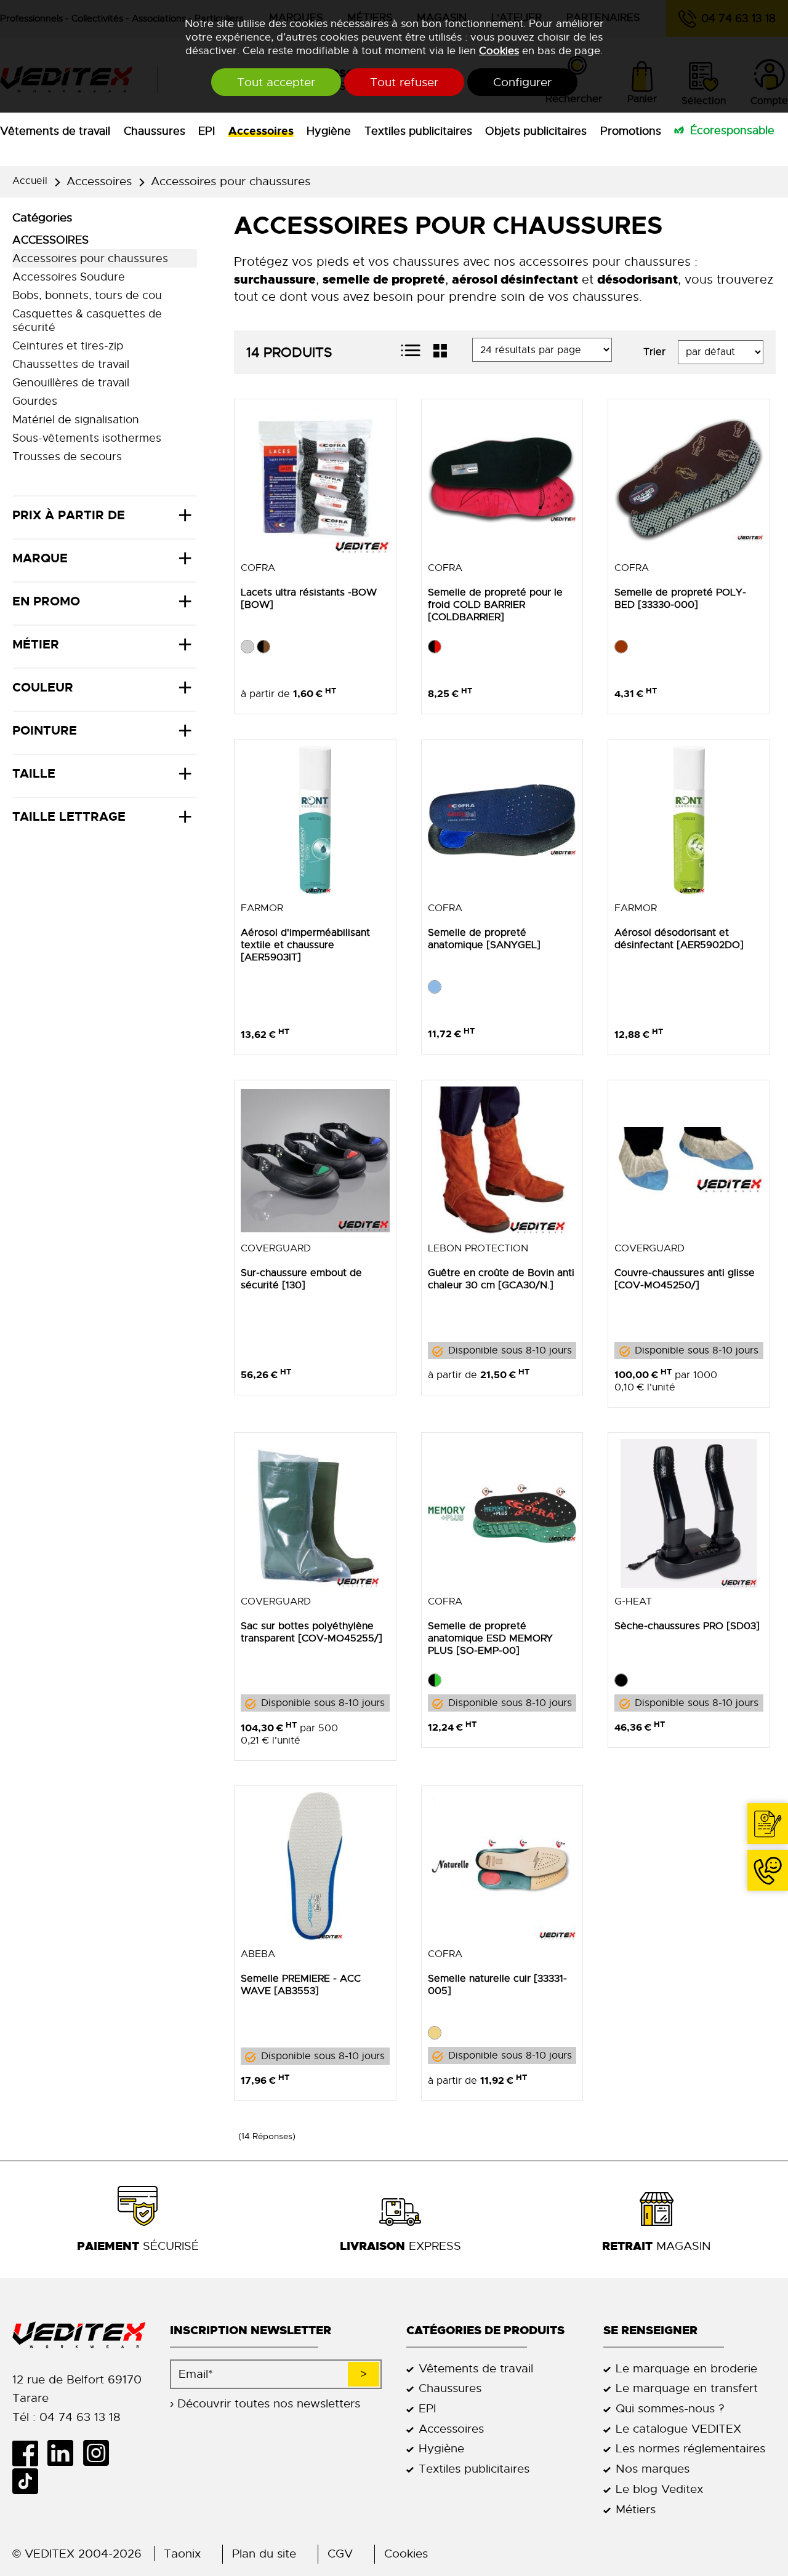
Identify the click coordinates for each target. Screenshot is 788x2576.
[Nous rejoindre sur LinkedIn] (65, 2453)
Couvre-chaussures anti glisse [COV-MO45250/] (685, 1279)
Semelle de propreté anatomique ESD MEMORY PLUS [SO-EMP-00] (490, 1638)
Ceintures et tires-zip (68, 346)
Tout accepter (276, 82)
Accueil (30, 181)
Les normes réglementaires (690, 2448)
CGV (340, 2554)
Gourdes (35, 401)
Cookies (499, 50)
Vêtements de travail (55, 131)
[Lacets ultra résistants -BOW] (315, 480)
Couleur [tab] (43, 687)
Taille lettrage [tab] (69, 816)
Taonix (182, 2554)
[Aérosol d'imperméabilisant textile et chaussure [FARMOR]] (315, 820)
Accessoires (261, 131)
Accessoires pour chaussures (231, 181)
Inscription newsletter (251, 2330)
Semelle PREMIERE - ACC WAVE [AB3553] (301, 1985)
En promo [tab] (46, 601)
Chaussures (155, 131)
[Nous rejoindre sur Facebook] (30, 2453)
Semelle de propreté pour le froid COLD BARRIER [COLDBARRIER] (495, 605)
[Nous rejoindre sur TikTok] (30, 2481)
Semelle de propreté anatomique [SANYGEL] (484, 939)
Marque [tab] (40, 558)
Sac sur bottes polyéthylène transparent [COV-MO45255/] (312, 1632)
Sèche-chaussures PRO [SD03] (687, 1626)
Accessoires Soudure (69, 277)
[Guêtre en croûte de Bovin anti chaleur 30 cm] (502, 1161)
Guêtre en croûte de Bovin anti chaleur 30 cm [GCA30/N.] (501, 1279)
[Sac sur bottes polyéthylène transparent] (315, 1513)
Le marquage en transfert (687, 2388)
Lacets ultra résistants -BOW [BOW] (309, 599)
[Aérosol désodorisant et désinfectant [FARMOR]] (689, 820)
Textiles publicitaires (418, 131)
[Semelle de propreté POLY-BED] (689, 480)
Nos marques (653, 2469)
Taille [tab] (34, 773)
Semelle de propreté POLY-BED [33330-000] (680, 599)
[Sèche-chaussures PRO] (689, 1513)
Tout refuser (404, 82)
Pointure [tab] (45, 730)
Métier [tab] (36, 644)
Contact (768, 1824)
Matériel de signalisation (76, 420)
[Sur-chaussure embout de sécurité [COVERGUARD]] (315, 1161)
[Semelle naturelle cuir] (502, 1867)
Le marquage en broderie (686, 2368)
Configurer (522, 82)
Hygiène (329, 131)
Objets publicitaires (536, 131)
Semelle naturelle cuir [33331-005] (497, 1985)
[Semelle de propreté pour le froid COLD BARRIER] (502, 480)
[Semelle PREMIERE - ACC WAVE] (315, 1867)
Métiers (636, 2509)
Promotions (631, 131)
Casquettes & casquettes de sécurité (87, 321)
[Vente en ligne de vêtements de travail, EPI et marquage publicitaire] (79, 2335)
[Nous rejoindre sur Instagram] (100, 2453)
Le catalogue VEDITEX (678, 2429)
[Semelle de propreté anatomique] (502, 820)
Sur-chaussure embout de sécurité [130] (301, 1279)
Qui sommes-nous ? (670, 2408)
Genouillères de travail (71, 383)
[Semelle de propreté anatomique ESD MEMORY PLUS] (502, 1513)
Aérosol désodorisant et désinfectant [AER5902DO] (679, 939)
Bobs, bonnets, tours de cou (87, 295)
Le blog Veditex (659, 2489)
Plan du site (264, 2554)
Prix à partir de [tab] (69, 515)
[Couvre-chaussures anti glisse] (689, 1161)
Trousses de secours (67, 457)
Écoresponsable (732, 130)
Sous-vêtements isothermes (87, 438)
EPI (207, 131)
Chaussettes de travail (71, 364)
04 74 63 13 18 (768, 1870)
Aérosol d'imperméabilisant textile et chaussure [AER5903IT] (305, 945)
